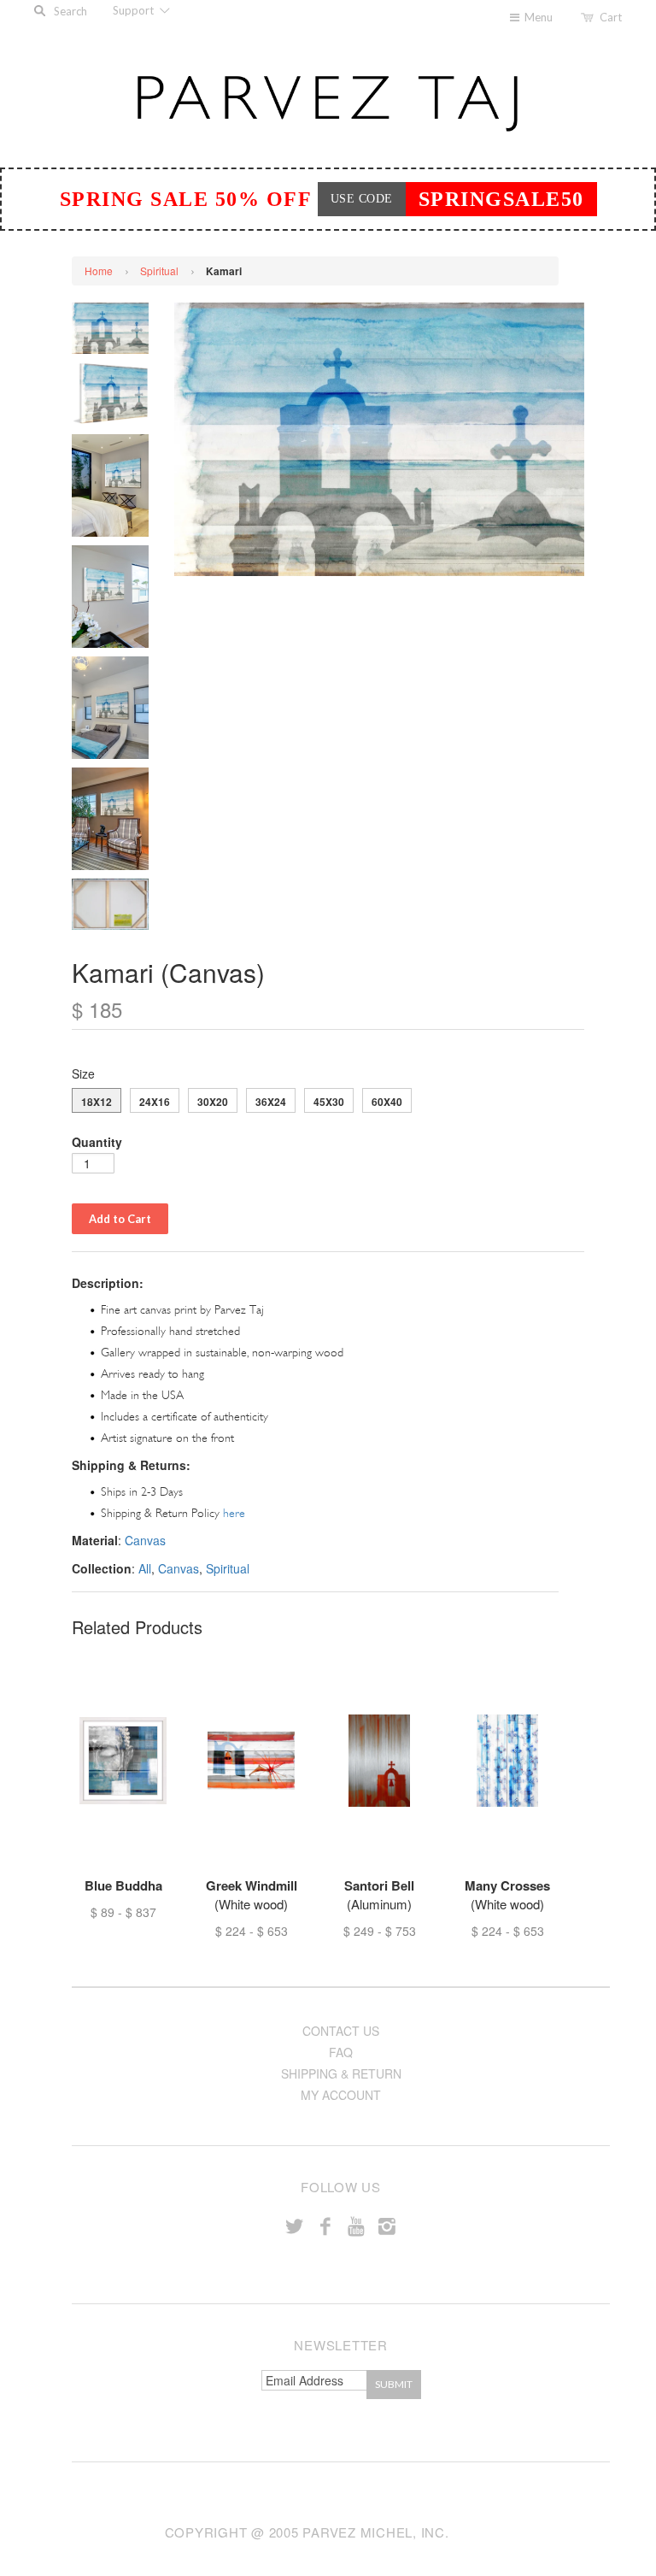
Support (135, 10)
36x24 (271, 1102)
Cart (611, 17)
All (145, 1568)
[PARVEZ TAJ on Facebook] (325, 2225)
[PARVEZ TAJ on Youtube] (356, 2225)
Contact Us (341, 2031)
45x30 (329, 1102)
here (234, 1513)
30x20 (213, 1102)
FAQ (341, 2052)
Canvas (145, 1540)
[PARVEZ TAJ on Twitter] (295, 2225)
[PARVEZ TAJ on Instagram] (387, 2225)
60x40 (387, 1102)
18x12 (97, 1102)
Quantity (97, 1142)
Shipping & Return (341, 2073)
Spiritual (159, 271)
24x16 (155, 1102)
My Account (341, 2095)
